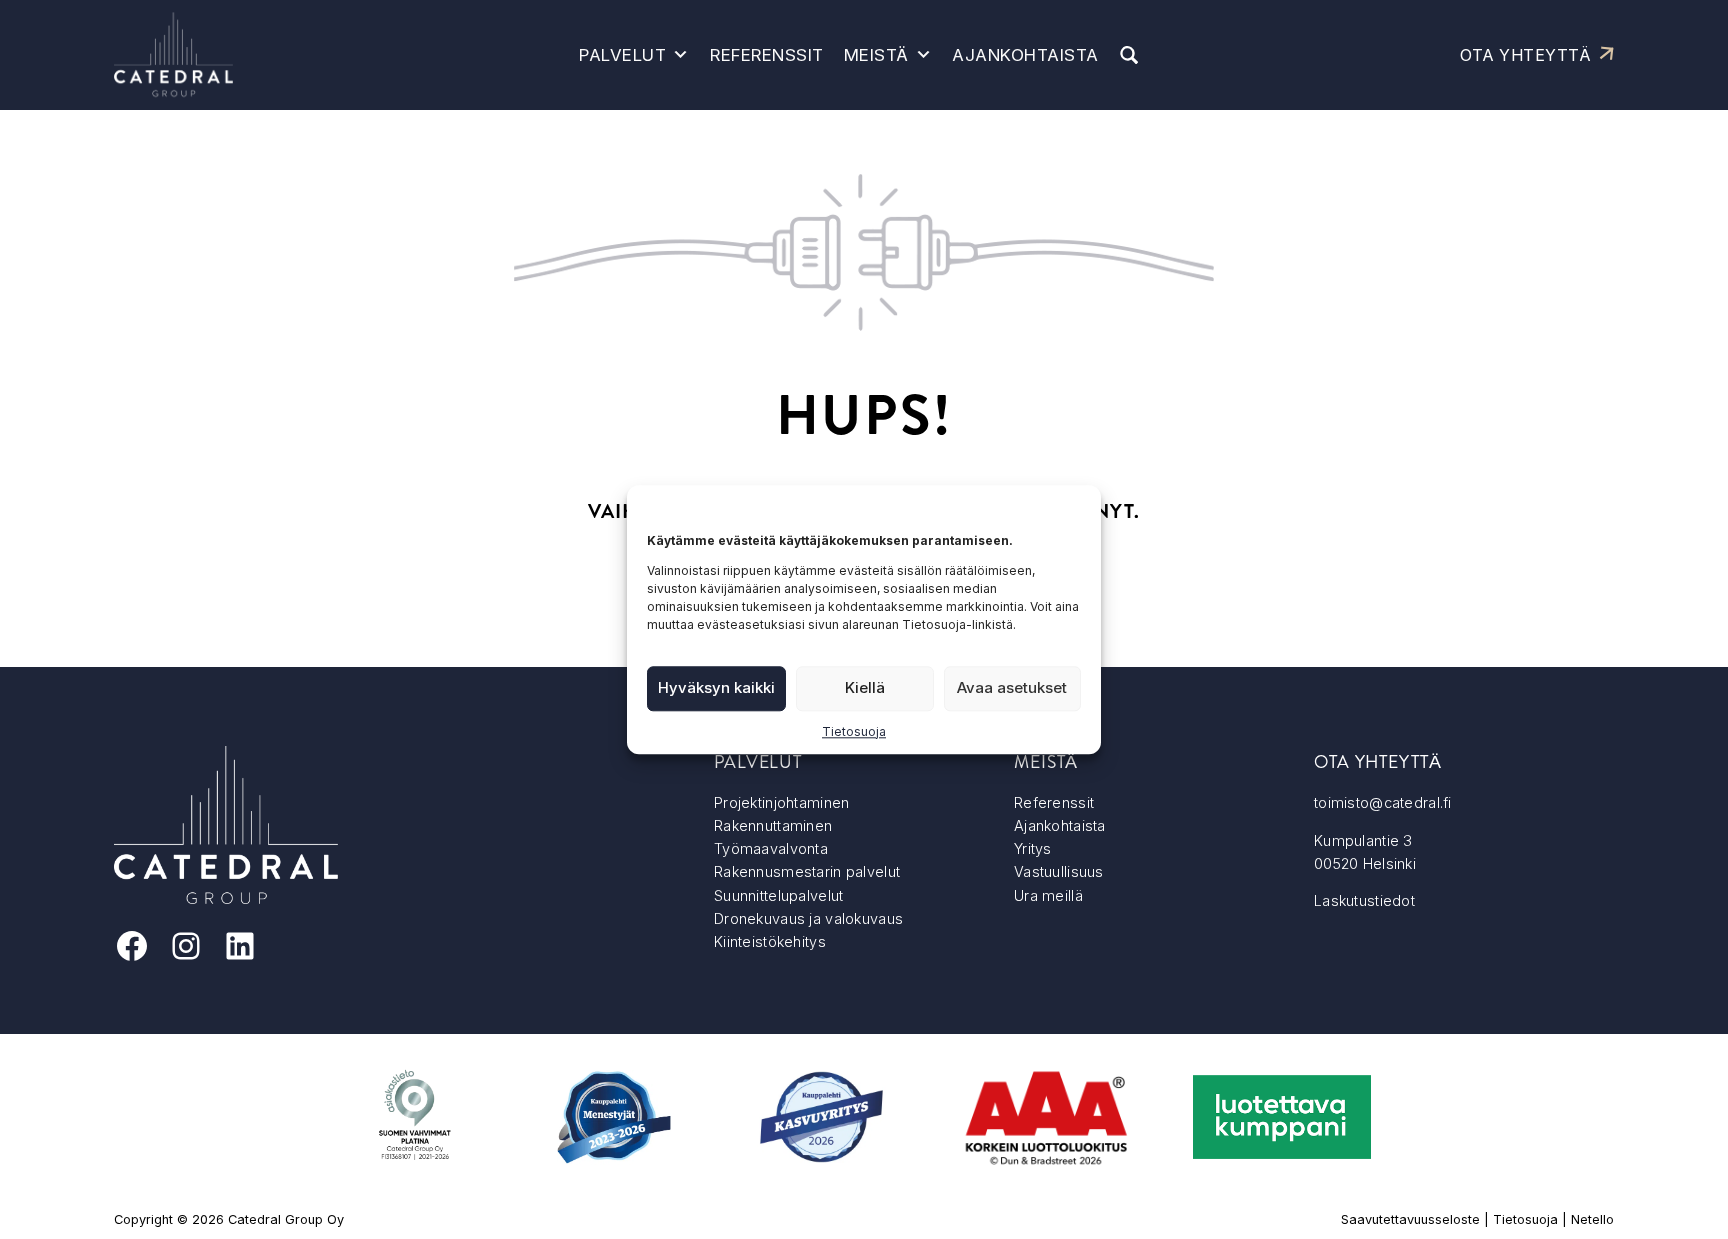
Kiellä (865, 687)
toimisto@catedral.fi (1383, 802)
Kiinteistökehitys (770, 941)
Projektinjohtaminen (781, 802)
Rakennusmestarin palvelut (807, 871)
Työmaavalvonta (771, 848)
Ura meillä (1048, 895)
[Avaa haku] (1129, 55)
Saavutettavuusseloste (1410, 1219)
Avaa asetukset (1012, 687)
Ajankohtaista (1025, 55)
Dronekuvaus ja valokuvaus (808, 918)
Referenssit (767, 55)
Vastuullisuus (1059, 871)
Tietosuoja (854, 731)
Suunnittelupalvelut (778, 895)
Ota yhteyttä (1525, 55)
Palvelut (622, 55)
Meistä (876, 55)
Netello (1592, 1219)
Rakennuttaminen (773, 825)
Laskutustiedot (1364, 900)
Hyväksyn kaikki (716, 687)
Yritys (1033, 848)
